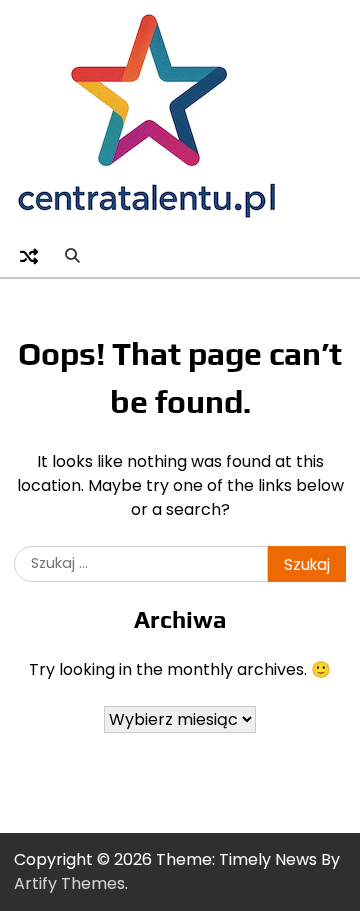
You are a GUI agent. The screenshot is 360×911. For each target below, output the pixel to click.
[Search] (72, 256)
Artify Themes (69, 883)
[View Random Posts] (29, 256)
